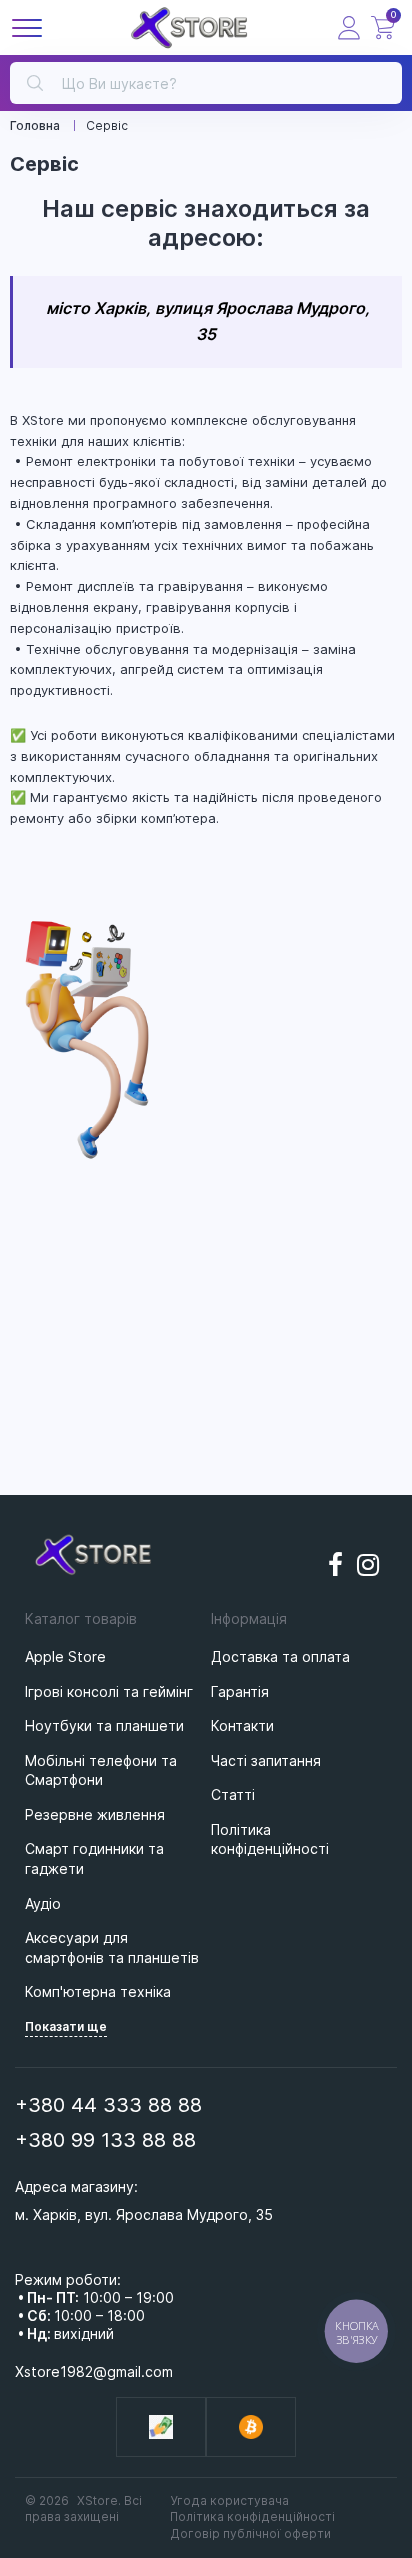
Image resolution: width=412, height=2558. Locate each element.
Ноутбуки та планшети (104, 1725)
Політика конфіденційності (252, 2516)
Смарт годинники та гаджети (94, 1858)
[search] (35, 81)
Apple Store (65, 1656)
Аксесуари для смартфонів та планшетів (112, 1947)
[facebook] (336, 1565)
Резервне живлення (95, 1814)
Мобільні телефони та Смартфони (101, 1770)
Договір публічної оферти (250, 2533)
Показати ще (66, 2026)
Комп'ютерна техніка (98, 1991)
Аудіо (43, 1903)
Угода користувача (229, 2500)
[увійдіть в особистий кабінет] (349, 28)
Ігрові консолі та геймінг (109, 1691)
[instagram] (369, 1565)
